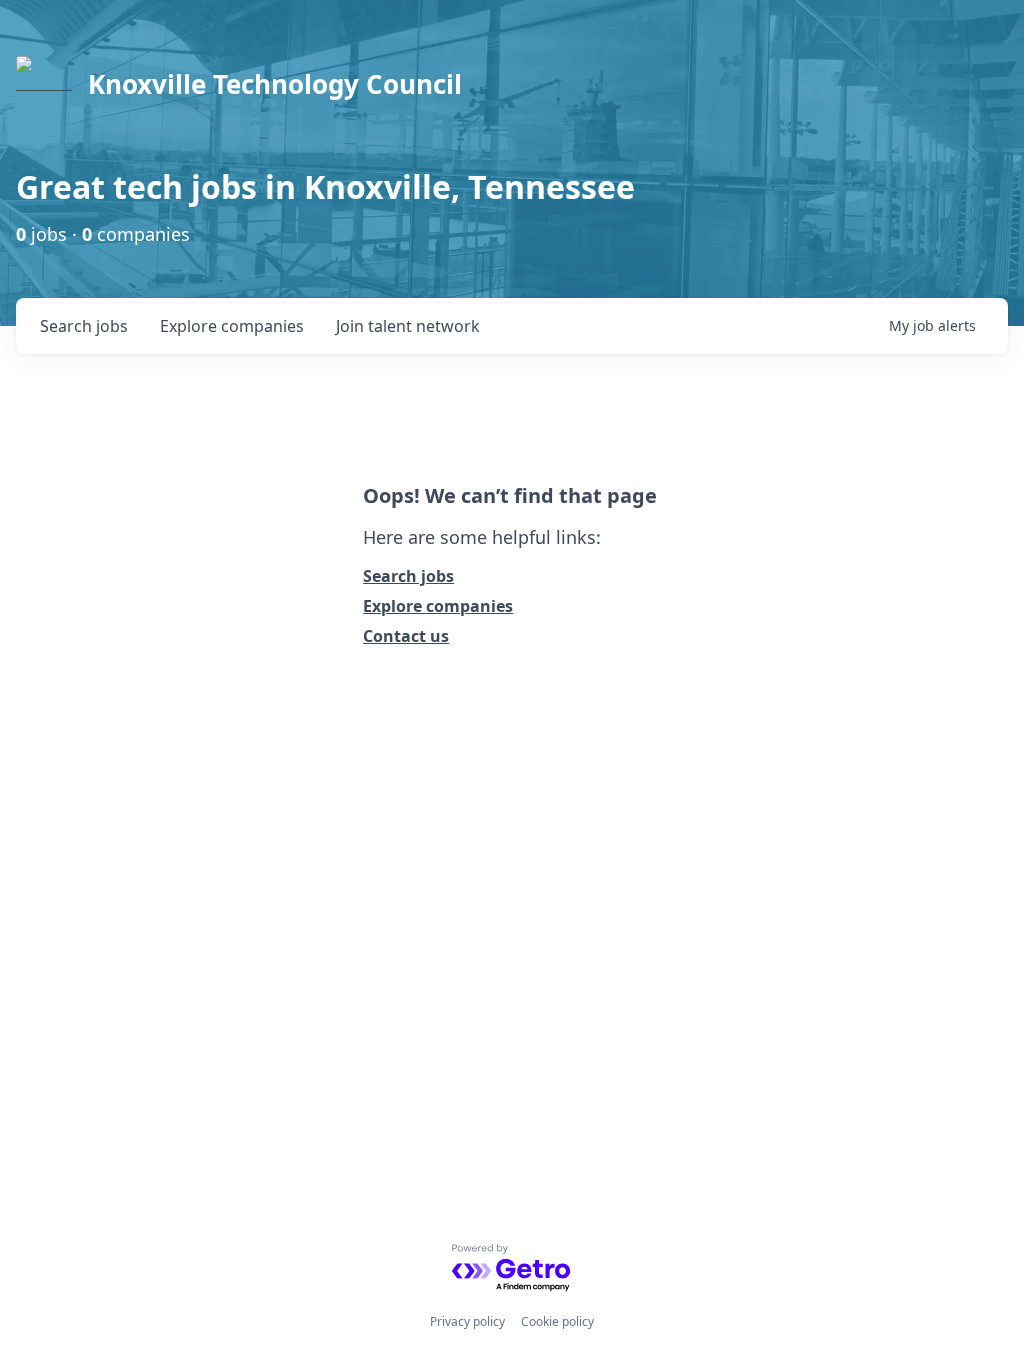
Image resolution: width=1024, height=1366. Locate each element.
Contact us (406, 636)
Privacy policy (467, 1321)
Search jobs (408, 576)
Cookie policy (557, 1321)
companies (232, 326)
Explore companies (438, 606)
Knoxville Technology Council (275, 84)
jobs (84, 326)
